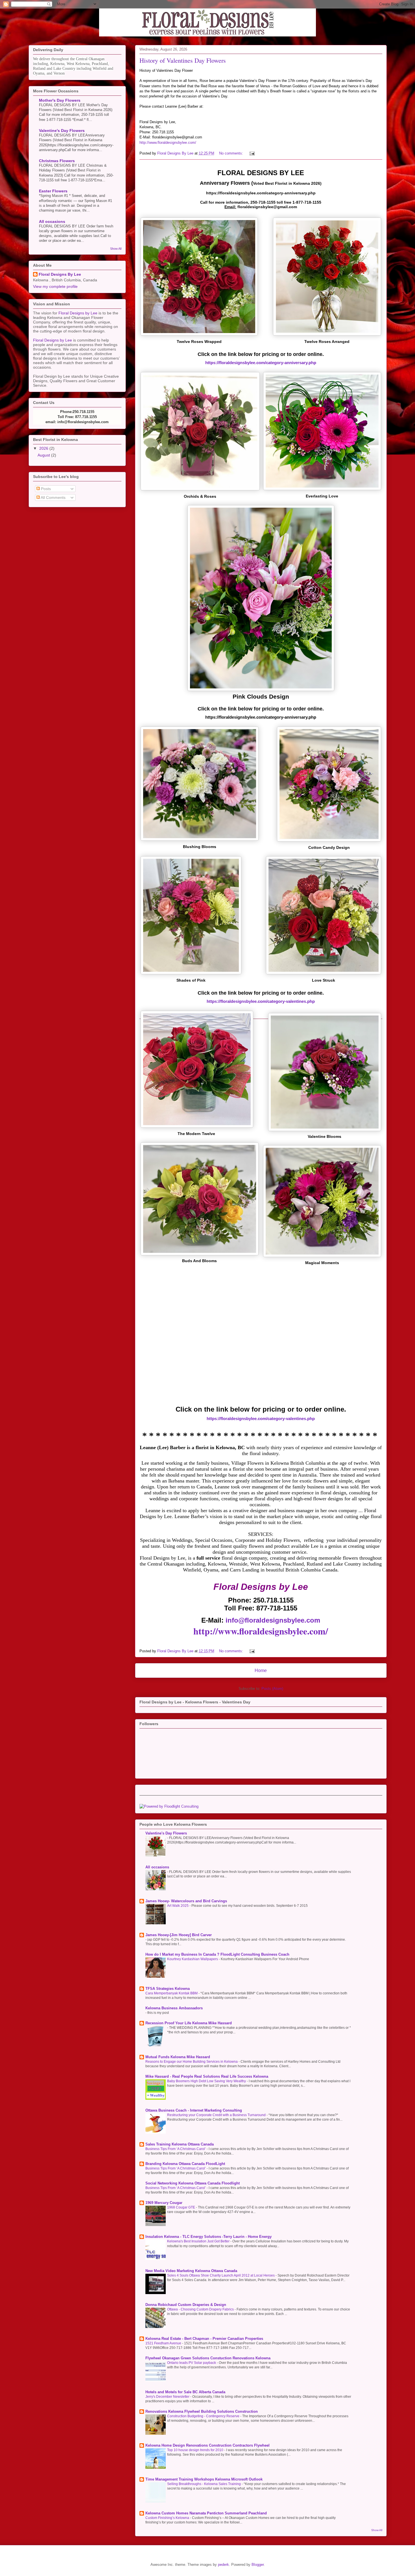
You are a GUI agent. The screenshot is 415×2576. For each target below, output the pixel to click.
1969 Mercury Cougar (164, 2203)
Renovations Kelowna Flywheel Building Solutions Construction (202, 2411)
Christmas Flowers (57, 161)
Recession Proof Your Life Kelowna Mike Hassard (189, 2023)
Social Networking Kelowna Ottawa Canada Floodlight (193, 2183)
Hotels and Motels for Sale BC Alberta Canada (185, 2392)
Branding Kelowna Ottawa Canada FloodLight (185, 2164)
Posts (45, 489)
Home (261, 1670)
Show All (377, 2530)
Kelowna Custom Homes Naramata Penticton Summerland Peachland (206, 2513)
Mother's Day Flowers (60, 100)
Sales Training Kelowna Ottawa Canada (180, 2144)
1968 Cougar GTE (182, 2207)
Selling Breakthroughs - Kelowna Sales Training (204, 2484)
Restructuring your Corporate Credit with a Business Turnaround (217, 2115)
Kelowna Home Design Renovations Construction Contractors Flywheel (207, 2445)
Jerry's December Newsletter (168, 2397)
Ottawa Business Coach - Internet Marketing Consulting (194, 2110)
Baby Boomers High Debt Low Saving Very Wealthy (207, 2081)
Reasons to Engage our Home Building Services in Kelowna (192, 2062)
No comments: (232, 153)
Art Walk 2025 (178, 1906)
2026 (44, 448)
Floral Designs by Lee (78, 313)
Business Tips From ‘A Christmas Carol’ (176, 2149)
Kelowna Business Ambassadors (174, 2008)
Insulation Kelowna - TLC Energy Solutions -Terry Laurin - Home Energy (208, 2237)
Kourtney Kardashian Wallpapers (193, 1959)
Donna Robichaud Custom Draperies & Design (186, 2305)
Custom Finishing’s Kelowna (168, 2518)
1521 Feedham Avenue (164, 2343)
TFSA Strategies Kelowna (168, 1989)
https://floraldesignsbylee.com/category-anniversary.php (261, 363)
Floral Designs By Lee (60, 274)
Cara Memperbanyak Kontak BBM (172, 1993)
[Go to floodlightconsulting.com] (169, 1806)
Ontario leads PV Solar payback (192, 2363)
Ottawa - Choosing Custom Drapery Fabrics (201, 2309)
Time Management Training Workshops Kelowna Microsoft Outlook (204, 2479)
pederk (223, 2565)
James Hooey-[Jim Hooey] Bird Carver (179, 1935)
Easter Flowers (53, 191)
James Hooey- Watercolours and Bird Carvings (186, 1901)
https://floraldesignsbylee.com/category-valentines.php (261, 1001)
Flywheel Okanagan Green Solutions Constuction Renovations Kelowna (208, 2358)
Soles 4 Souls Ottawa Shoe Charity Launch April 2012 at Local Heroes (221, 2275)
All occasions (157, 1867)
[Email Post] (252, 153)
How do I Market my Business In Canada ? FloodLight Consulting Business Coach (217, 1954)
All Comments (53, 497)
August (44, 455)
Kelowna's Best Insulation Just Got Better (199, 2241)
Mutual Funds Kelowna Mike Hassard (178, 2057)
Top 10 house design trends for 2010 (196, 2450)
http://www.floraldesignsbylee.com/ (168, 143)
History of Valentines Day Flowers (183, 60)
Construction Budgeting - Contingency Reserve (204, 2416)
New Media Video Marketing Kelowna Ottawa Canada (191, 2271)
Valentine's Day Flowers (166, 1833)
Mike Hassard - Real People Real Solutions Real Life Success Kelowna (207, 2076)
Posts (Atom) (272, 1689)
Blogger (258, 2565)
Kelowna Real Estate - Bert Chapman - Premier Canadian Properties (204, 2339)
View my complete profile (55, 286)
